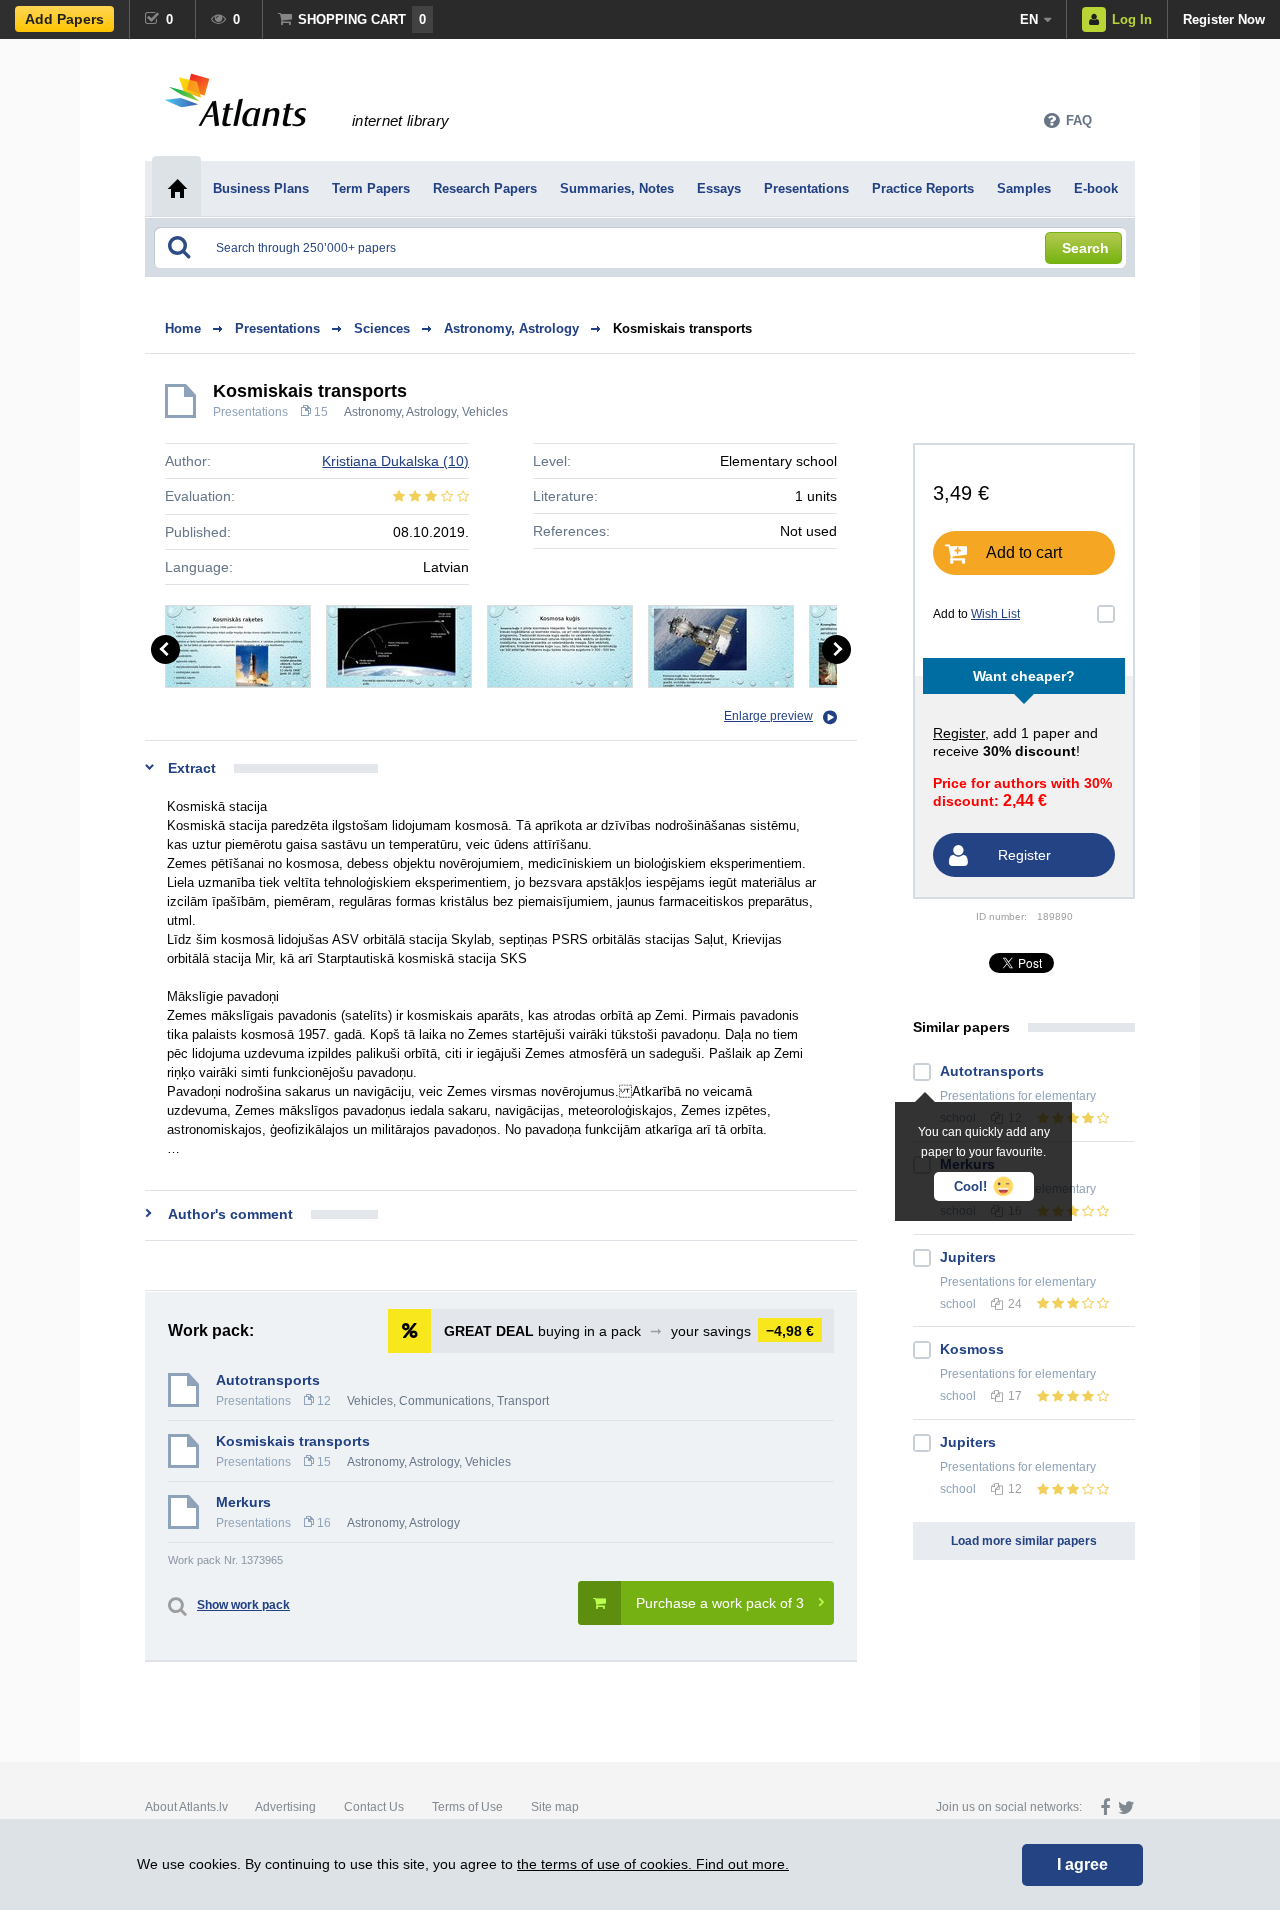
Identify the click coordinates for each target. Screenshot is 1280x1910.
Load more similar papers (1024, 1541)
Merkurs (243, 1502)
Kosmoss (972, 1349)
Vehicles (485, 412)
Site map (555, 1807)
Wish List (995, 614)
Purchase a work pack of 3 (720, 1603)
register (959, 733)
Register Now (1224, 19)
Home (183, 328)
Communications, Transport (474, 1401)
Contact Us (374, 1807)
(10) (395, 461)
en (1029, 19)
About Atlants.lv (186, 1807)
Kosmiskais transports (682, 328)
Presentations (250, 412)
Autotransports (268, 1380)
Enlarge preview (768, 716)
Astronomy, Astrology (400, 412)
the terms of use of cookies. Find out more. (653, 1864)
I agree (1082, 1864)
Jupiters (968, 1257)
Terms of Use (467, 1807)
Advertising (285, 1807)
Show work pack (243, 1605)
